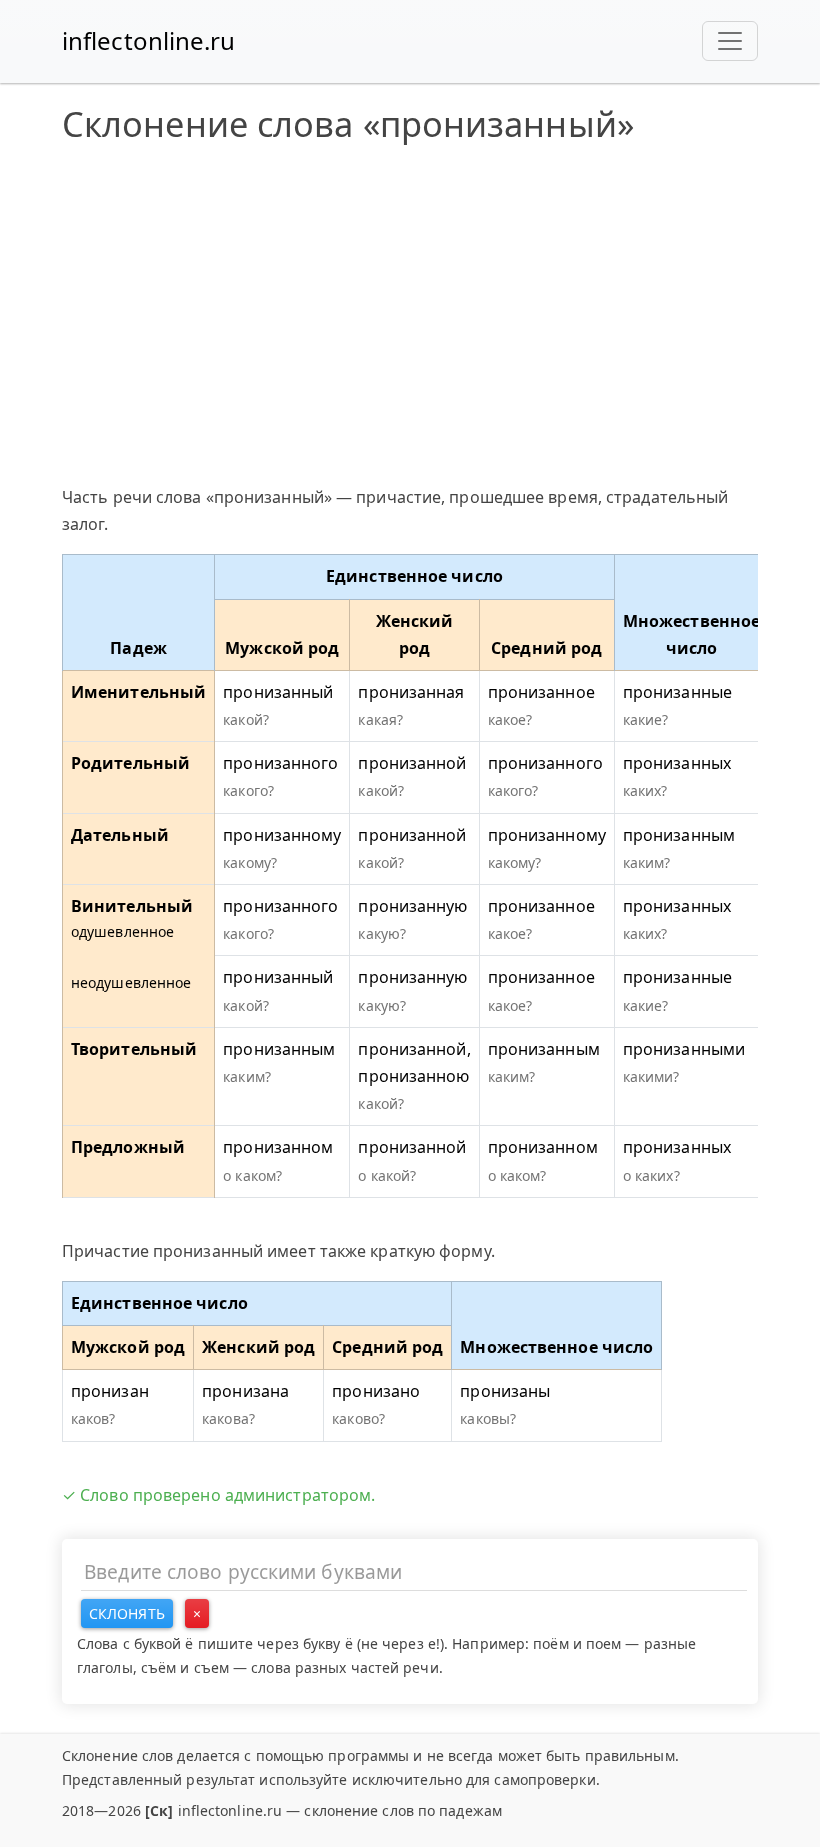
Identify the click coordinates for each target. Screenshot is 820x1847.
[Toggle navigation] (730, 41)
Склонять (127, 1613)
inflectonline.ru (149, 40)
